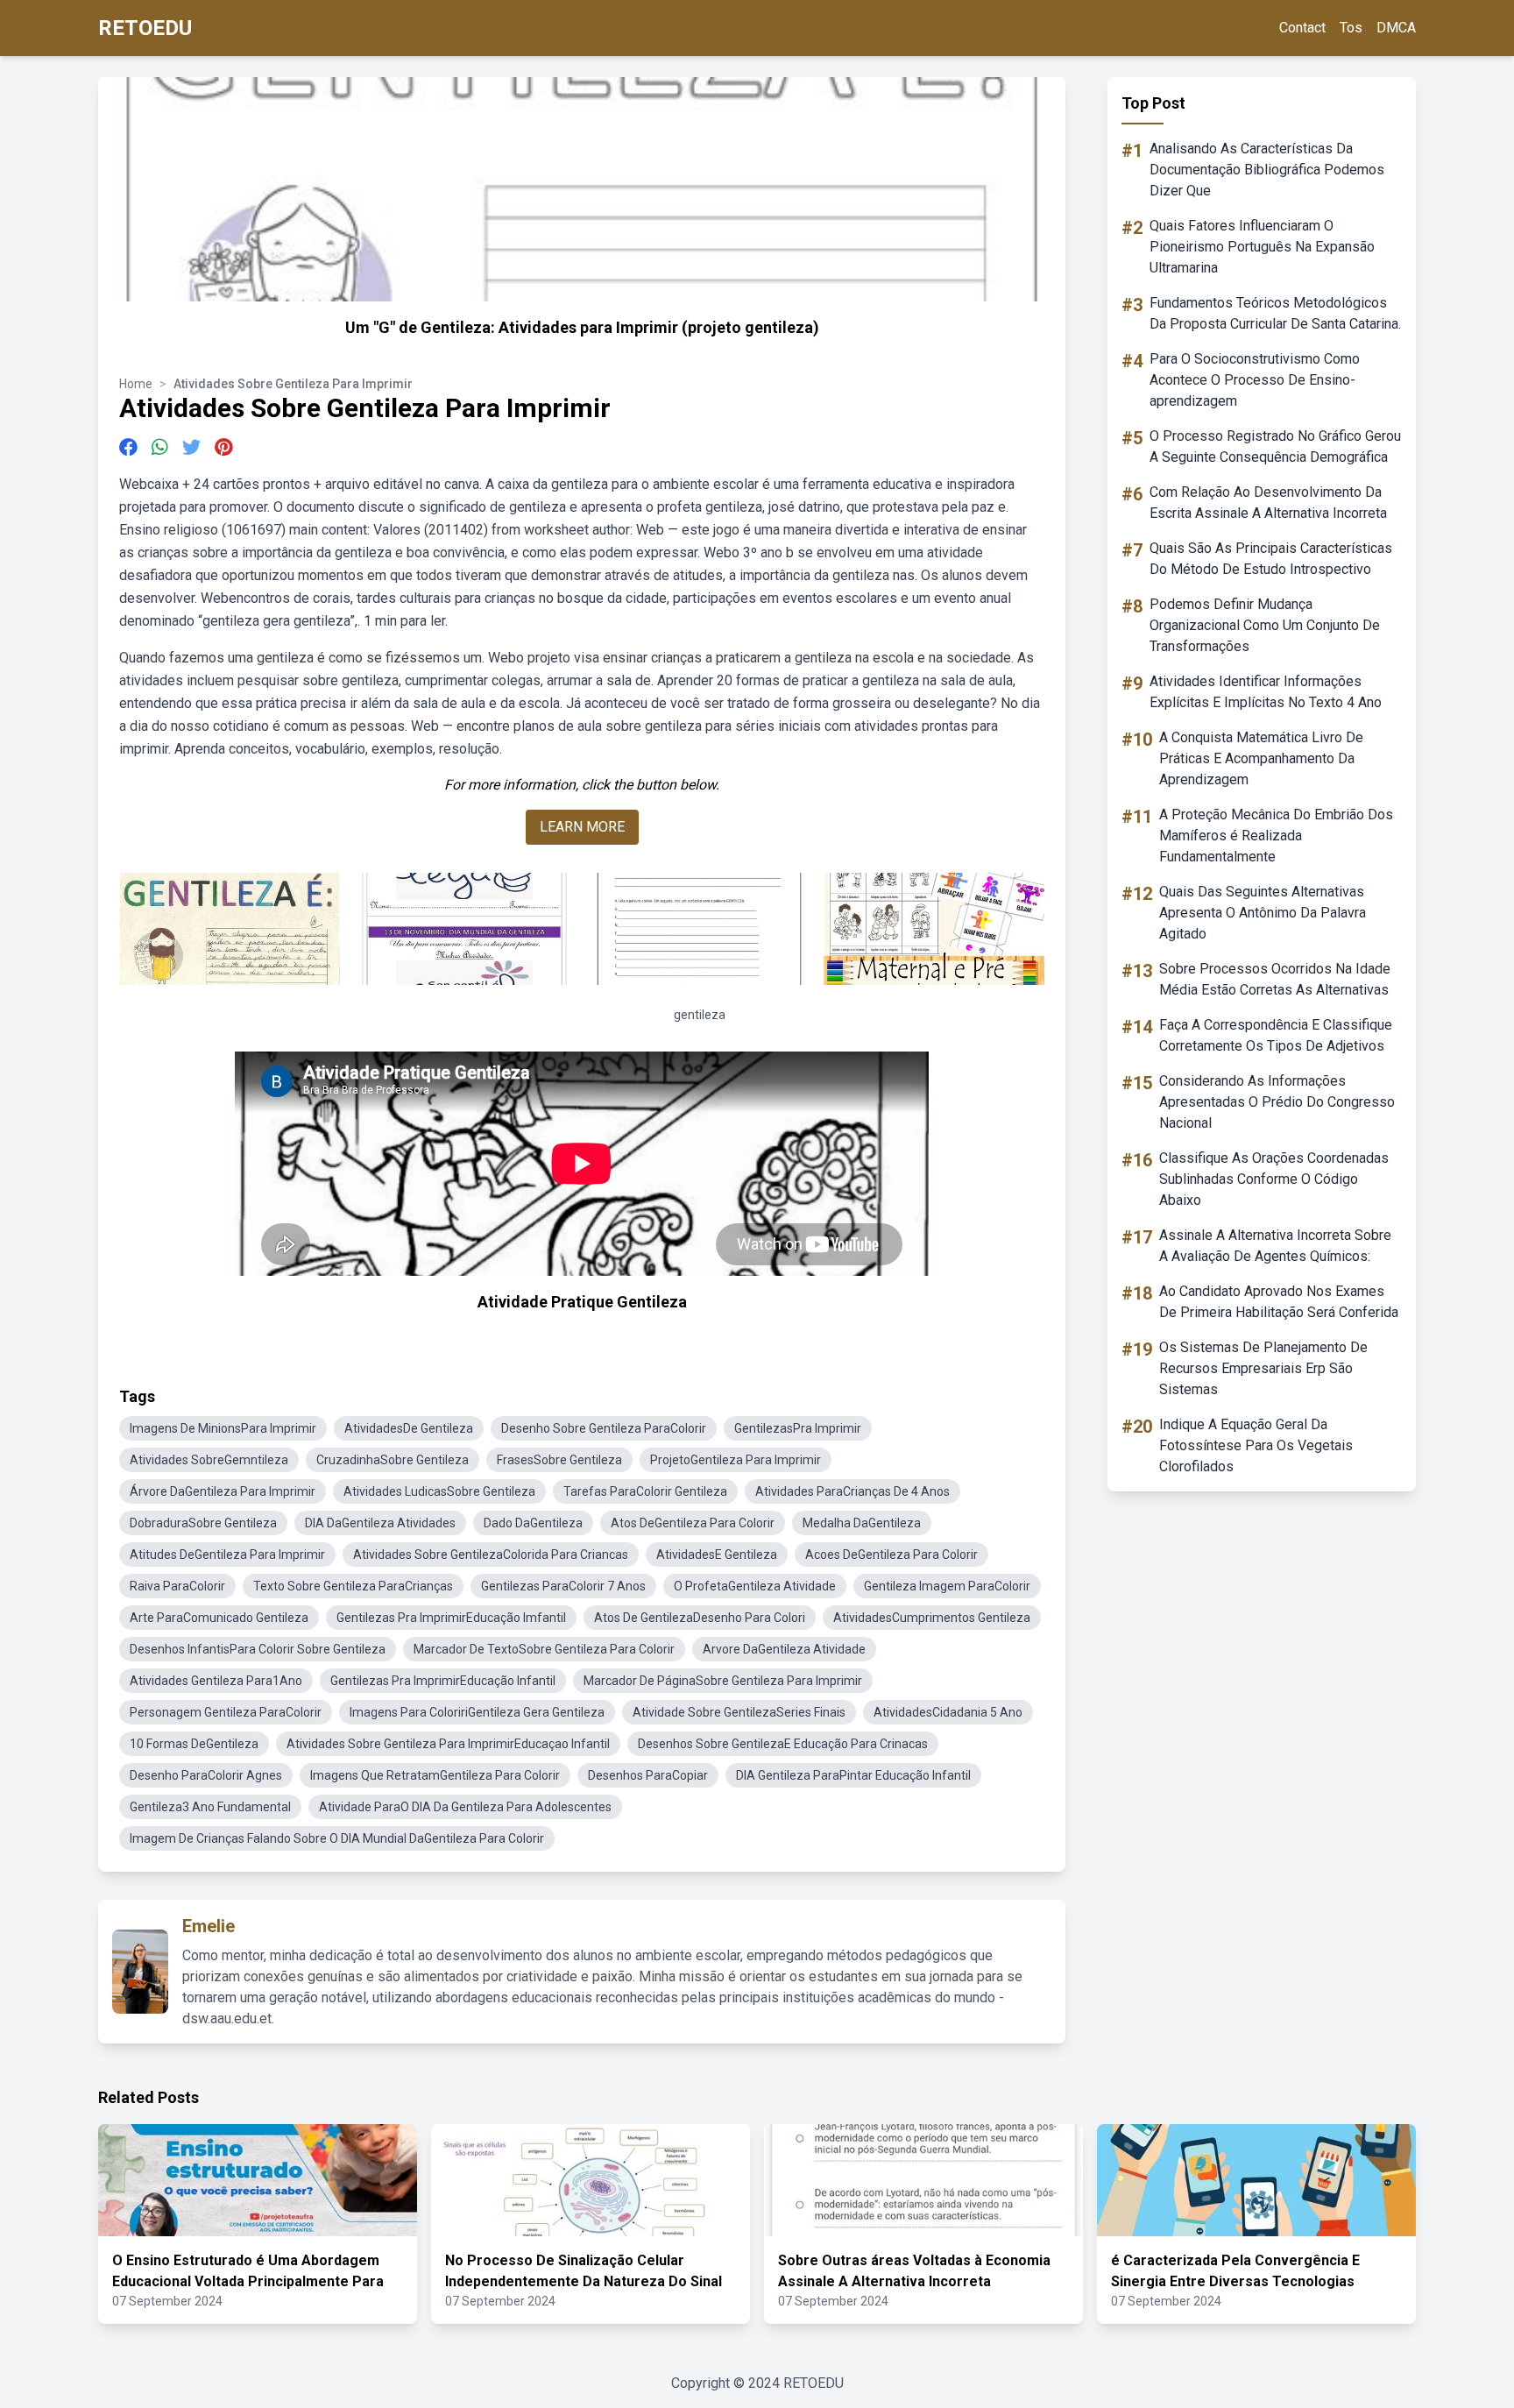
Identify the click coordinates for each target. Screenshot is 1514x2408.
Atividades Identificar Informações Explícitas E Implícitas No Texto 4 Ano (1266, 692)
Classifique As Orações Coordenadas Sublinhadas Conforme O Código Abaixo (1274, 1179)
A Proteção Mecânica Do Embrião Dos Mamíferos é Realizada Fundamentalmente (1276, 836)
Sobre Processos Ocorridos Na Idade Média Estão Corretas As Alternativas (1275, 979)
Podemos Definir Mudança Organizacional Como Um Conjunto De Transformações (1265, 625)
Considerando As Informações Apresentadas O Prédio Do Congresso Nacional (1277, 1102)
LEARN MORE (582, 827)
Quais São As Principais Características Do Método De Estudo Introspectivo (1271, 559)
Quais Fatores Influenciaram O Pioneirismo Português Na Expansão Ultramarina (1262, 247)
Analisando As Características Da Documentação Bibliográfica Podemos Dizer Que (1267, 170)
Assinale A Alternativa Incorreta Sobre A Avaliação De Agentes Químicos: (1275, 1246)
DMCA (1396, 28)
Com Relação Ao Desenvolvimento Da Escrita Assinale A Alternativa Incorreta (1268, 503)
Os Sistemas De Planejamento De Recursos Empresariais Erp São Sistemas (1263, 1368)
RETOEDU (145, 28)
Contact (1302, 28)
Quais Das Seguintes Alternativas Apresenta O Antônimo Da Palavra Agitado (1263, 913)
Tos (1351, 28)
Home (136, 384)
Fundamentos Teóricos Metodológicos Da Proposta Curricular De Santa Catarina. (1275, 313)
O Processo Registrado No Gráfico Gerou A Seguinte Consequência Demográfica (1275, 446)
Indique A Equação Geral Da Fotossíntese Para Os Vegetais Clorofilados (1256, 1445)
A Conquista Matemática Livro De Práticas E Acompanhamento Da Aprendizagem (1261, 758)
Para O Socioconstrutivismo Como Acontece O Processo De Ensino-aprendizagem (1255, 380)
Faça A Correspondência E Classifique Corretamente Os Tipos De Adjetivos (1276, 1035)
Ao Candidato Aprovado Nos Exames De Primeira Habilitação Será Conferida (1279, 1302)
